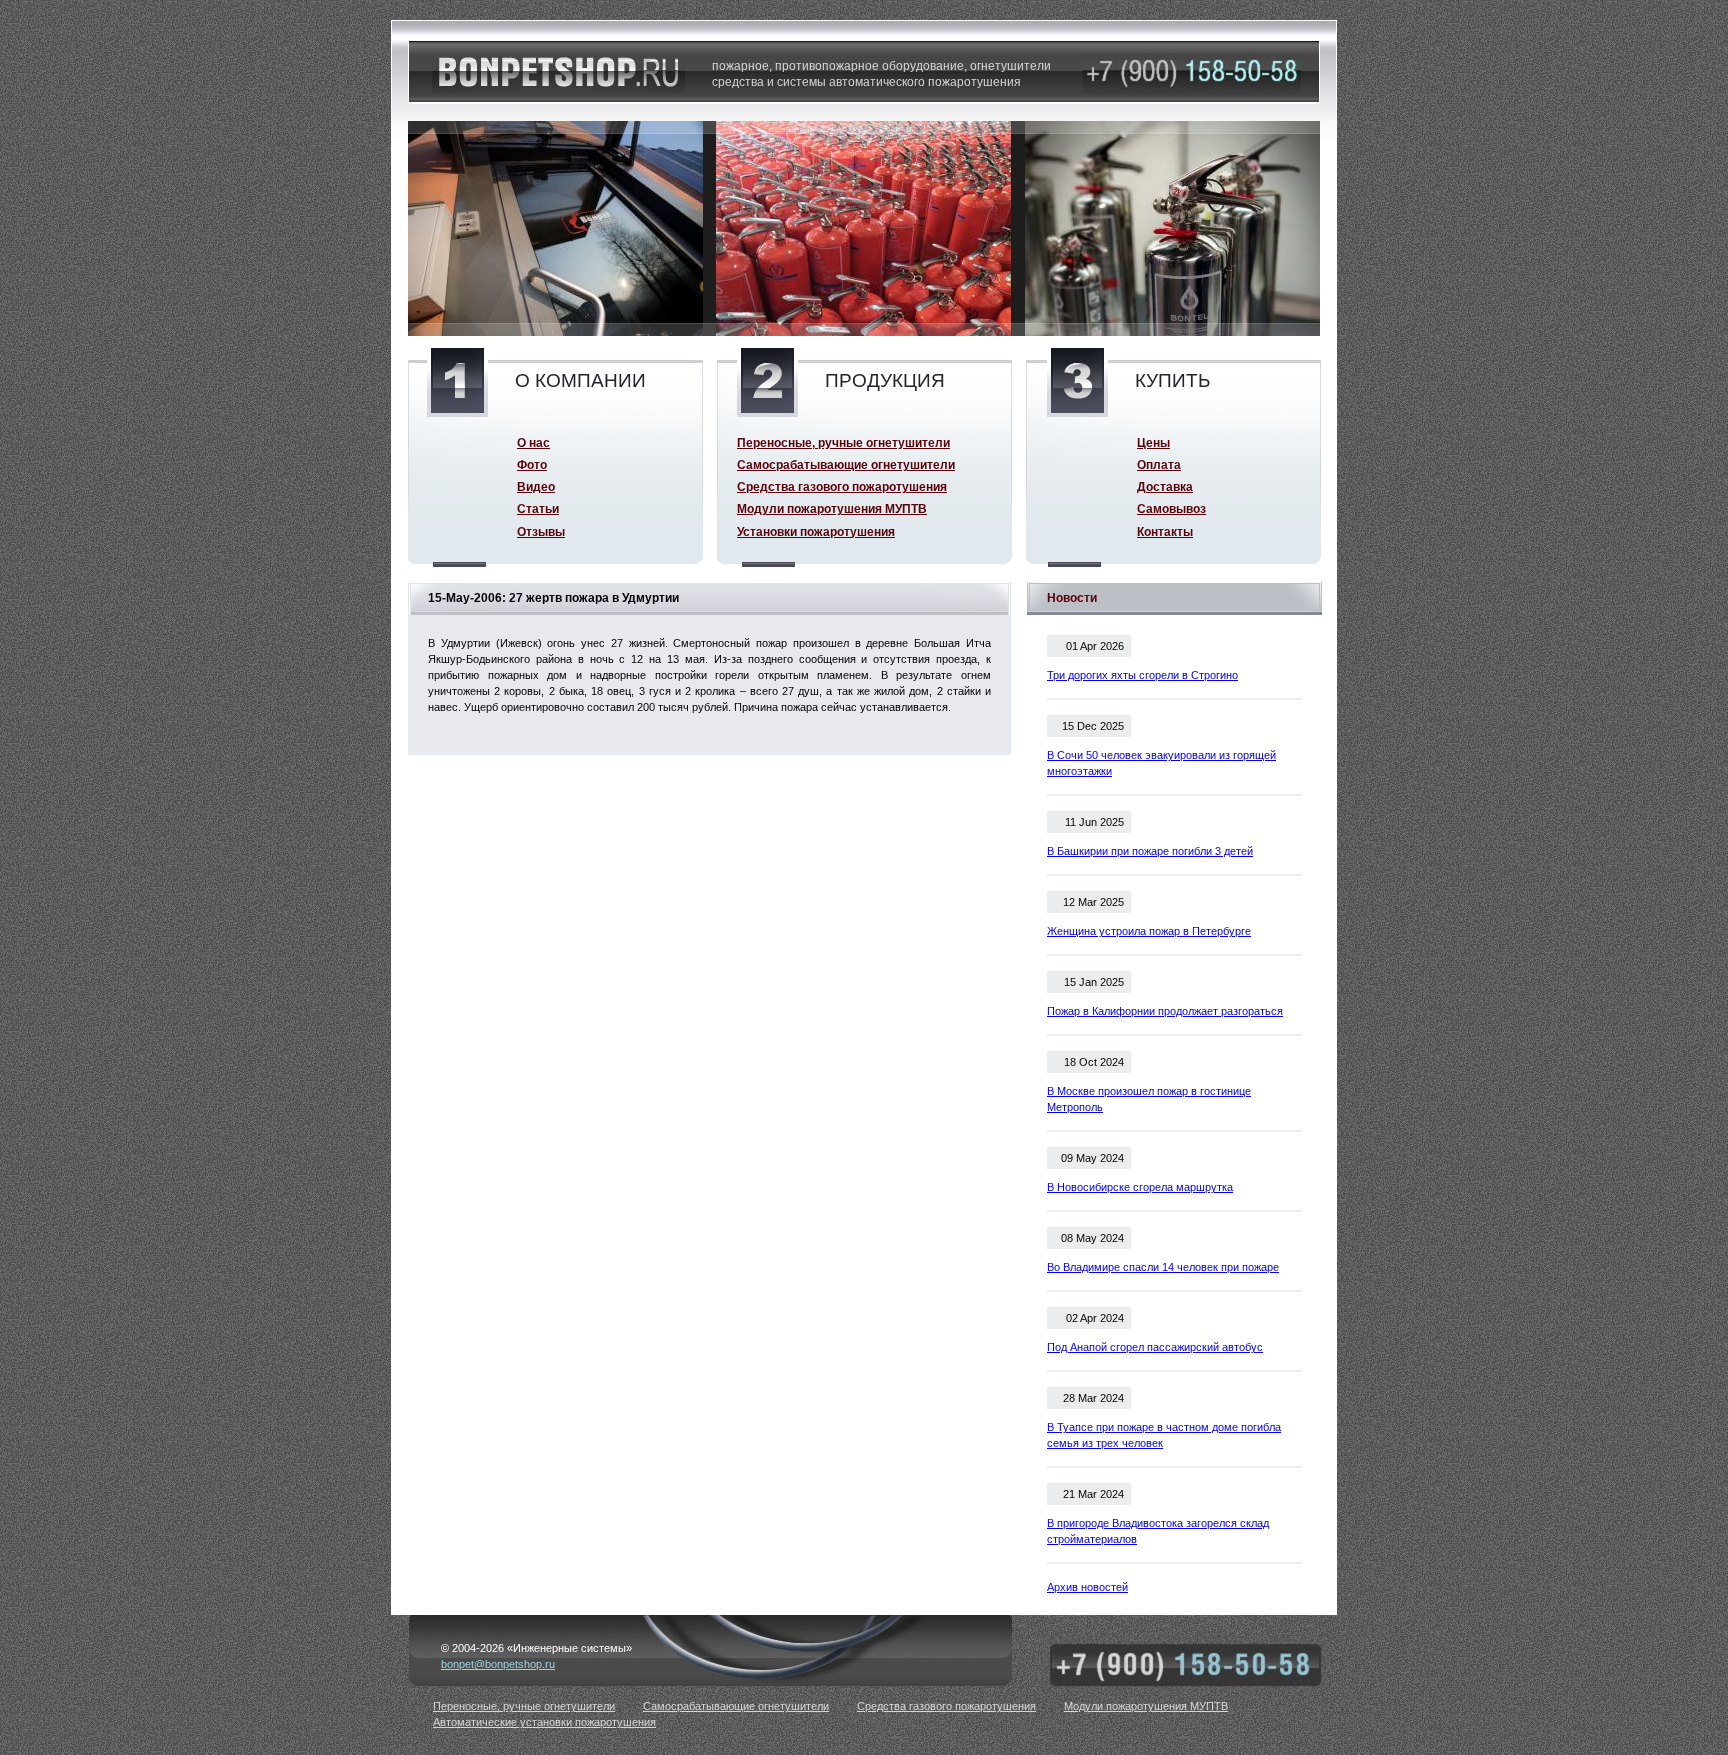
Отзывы (541, 531)
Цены (1153, 442)
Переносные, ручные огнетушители (843, 442)
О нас (533, 442)
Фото (532, 464)
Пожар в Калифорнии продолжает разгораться (1165, 1011)
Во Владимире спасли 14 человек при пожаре (1163, 1267)
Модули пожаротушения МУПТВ (832, 508)
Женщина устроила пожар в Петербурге (1149, 931)
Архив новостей (1087, 1587)
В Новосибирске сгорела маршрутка (1140, 1187)
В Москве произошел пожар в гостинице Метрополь (1149, 1099)
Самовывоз (1171, 508)
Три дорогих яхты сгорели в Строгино (1142, 675)
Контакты (1165, 531)
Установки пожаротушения (816, 531)
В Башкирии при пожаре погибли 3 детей (1150, 851)
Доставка (1165, 486)
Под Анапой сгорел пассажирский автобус (1155, 1347)
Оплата (1159, 464)
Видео (536, 486)
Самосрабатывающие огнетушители (846, 464)
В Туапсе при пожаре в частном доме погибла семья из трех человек (1164, 1435)
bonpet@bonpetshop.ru (498, 1664)
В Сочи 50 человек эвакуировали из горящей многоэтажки (1161, 763)
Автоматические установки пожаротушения (544, 1722)
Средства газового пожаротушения (842, 486)
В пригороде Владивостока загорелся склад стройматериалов (1158, 1531)
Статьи (538, 508)
